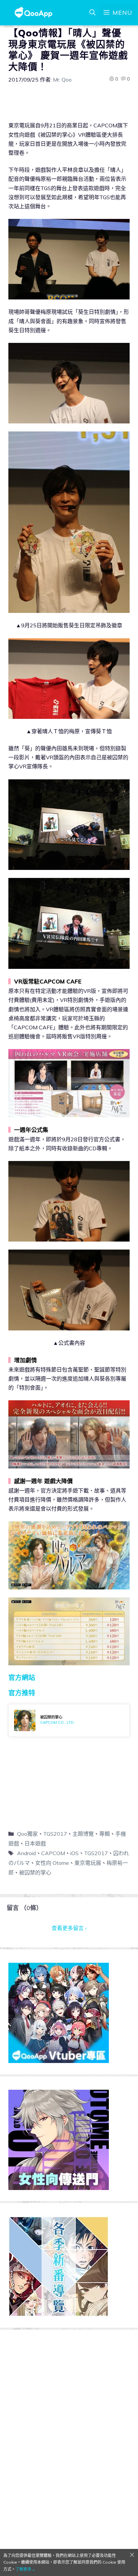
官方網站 (22, 1678)
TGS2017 (55, 1834)
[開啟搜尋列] (92, 13)
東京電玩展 (88, 1863)
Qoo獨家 (27, 1834)
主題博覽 (83, 1834)
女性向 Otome (52, 1863)
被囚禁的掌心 (35, 1873)
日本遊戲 (35, 1843)
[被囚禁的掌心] (69, 1720)
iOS (75, 1853)
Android (26, 1853)
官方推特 (22, 1693)
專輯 (105, 1834)
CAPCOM (53, 1853)
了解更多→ (25, 2569)
